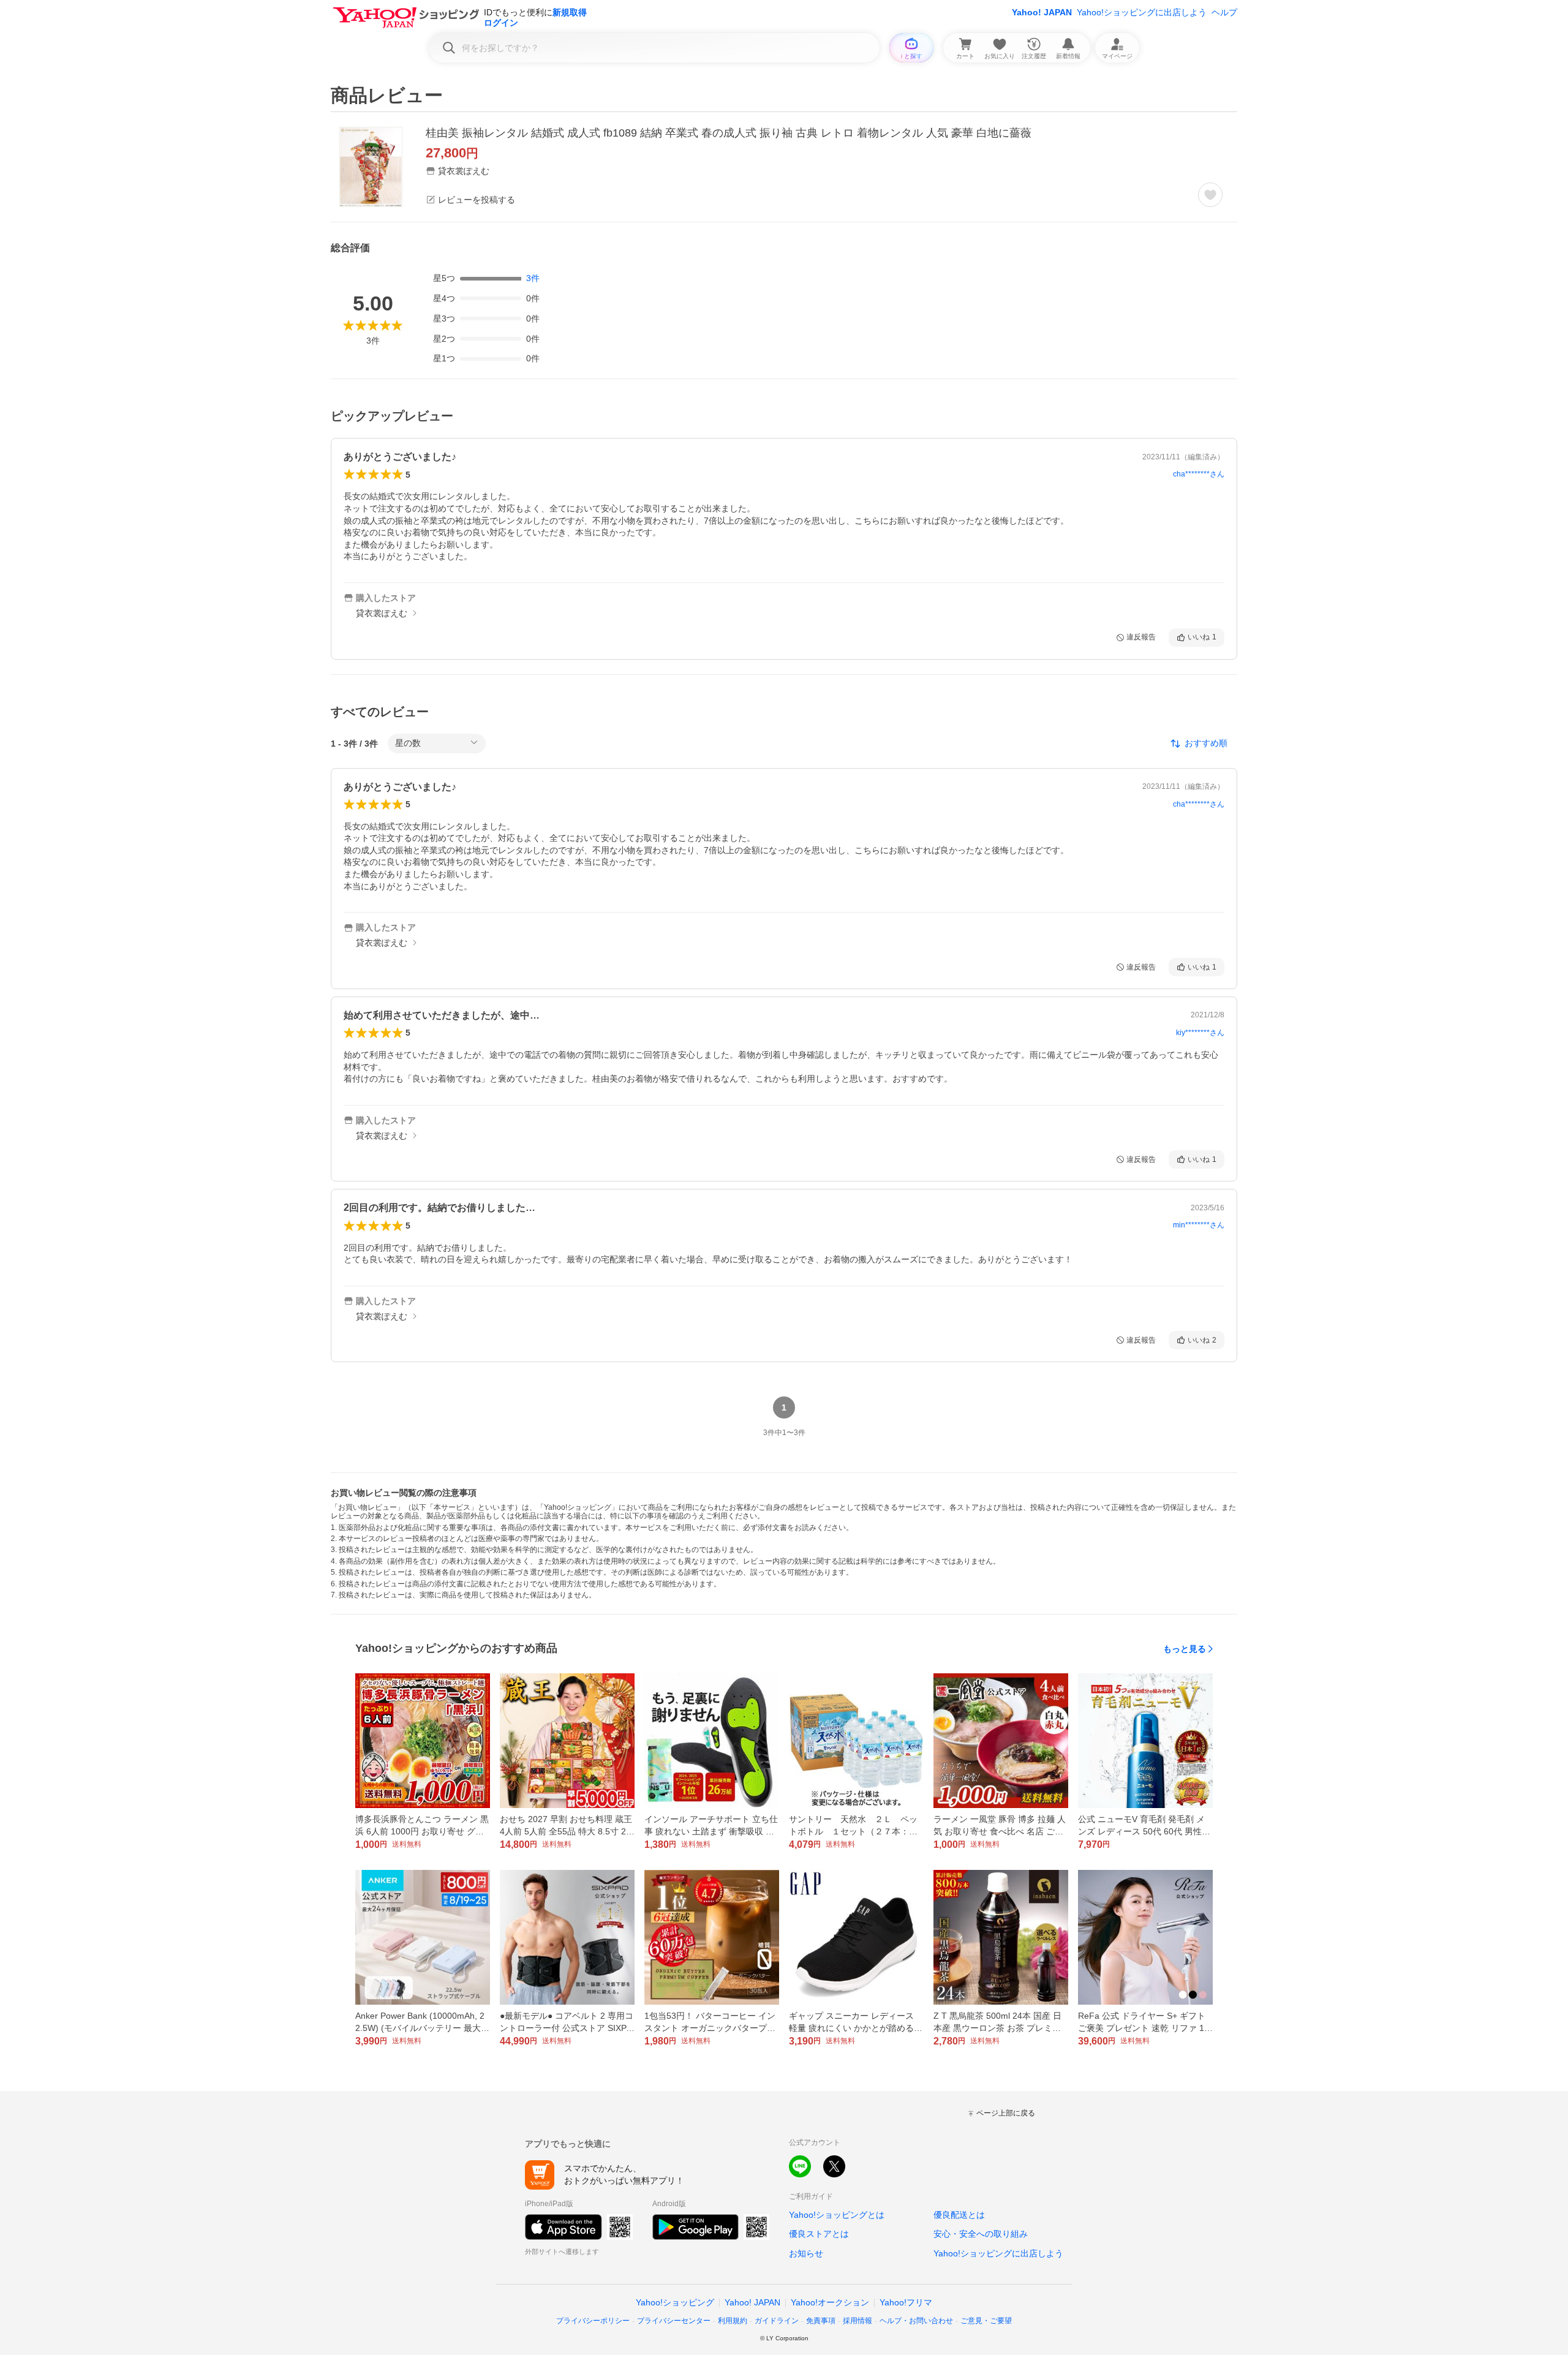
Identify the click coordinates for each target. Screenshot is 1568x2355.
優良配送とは (959, 2215)
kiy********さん (1200, 1033)
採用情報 (858, 2321)
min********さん (1199, 1225)
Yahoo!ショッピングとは (837, 2215)
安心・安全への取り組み (981, 2234)
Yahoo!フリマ (906, 2302)
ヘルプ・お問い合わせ (916, 2321)
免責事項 (821, 2321)
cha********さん (1199, 474)
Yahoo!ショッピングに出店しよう (1142, 12)
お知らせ (806, 2253)
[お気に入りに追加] (1210, 195)
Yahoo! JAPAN (1042, 12)
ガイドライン (777, 2321)
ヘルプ (1224, 12)
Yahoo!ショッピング (675, 2302)
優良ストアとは (819, 2234)
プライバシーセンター (674, 2321)
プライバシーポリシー (593, 2321)
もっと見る (1185, 1649)
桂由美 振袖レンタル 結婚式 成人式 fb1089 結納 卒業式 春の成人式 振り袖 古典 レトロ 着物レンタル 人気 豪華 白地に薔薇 (729, 133)
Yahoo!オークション (830, 2302)
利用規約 (733, 2321)
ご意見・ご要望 (986, 2321)
